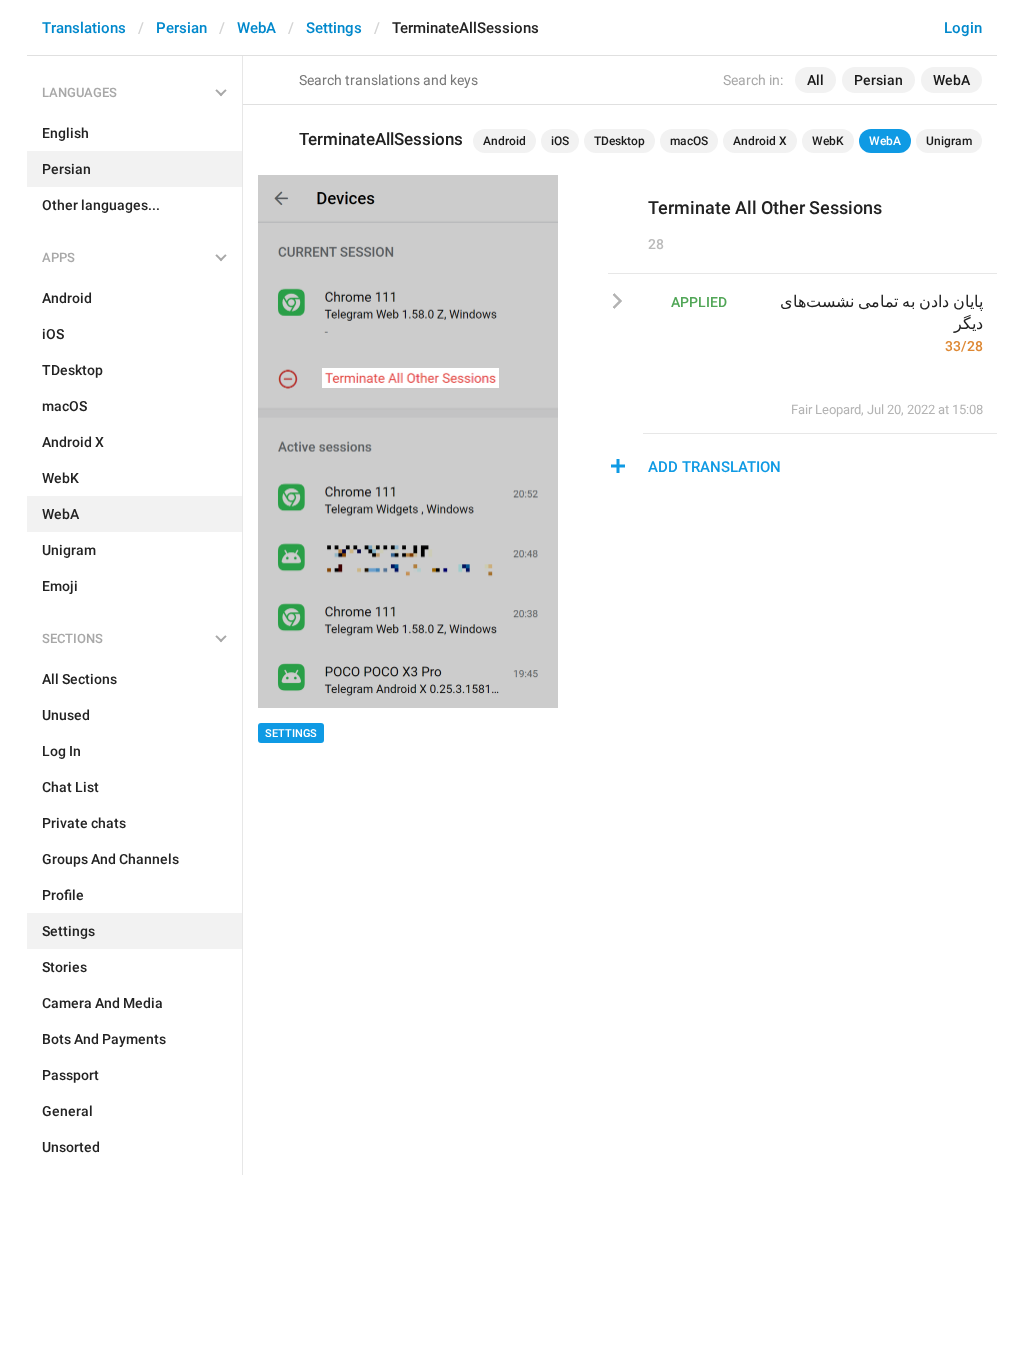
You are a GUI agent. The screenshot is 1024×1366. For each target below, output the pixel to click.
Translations (84, 28)
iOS (560, 141)
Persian (181, 28)
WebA (256, 28)
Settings (334, 28)
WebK (828, 141)
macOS (689, 141)
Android (504, 141)
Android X (760, 141)
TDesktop (619, 141)
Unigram (949, 141)
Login (963, 28)
